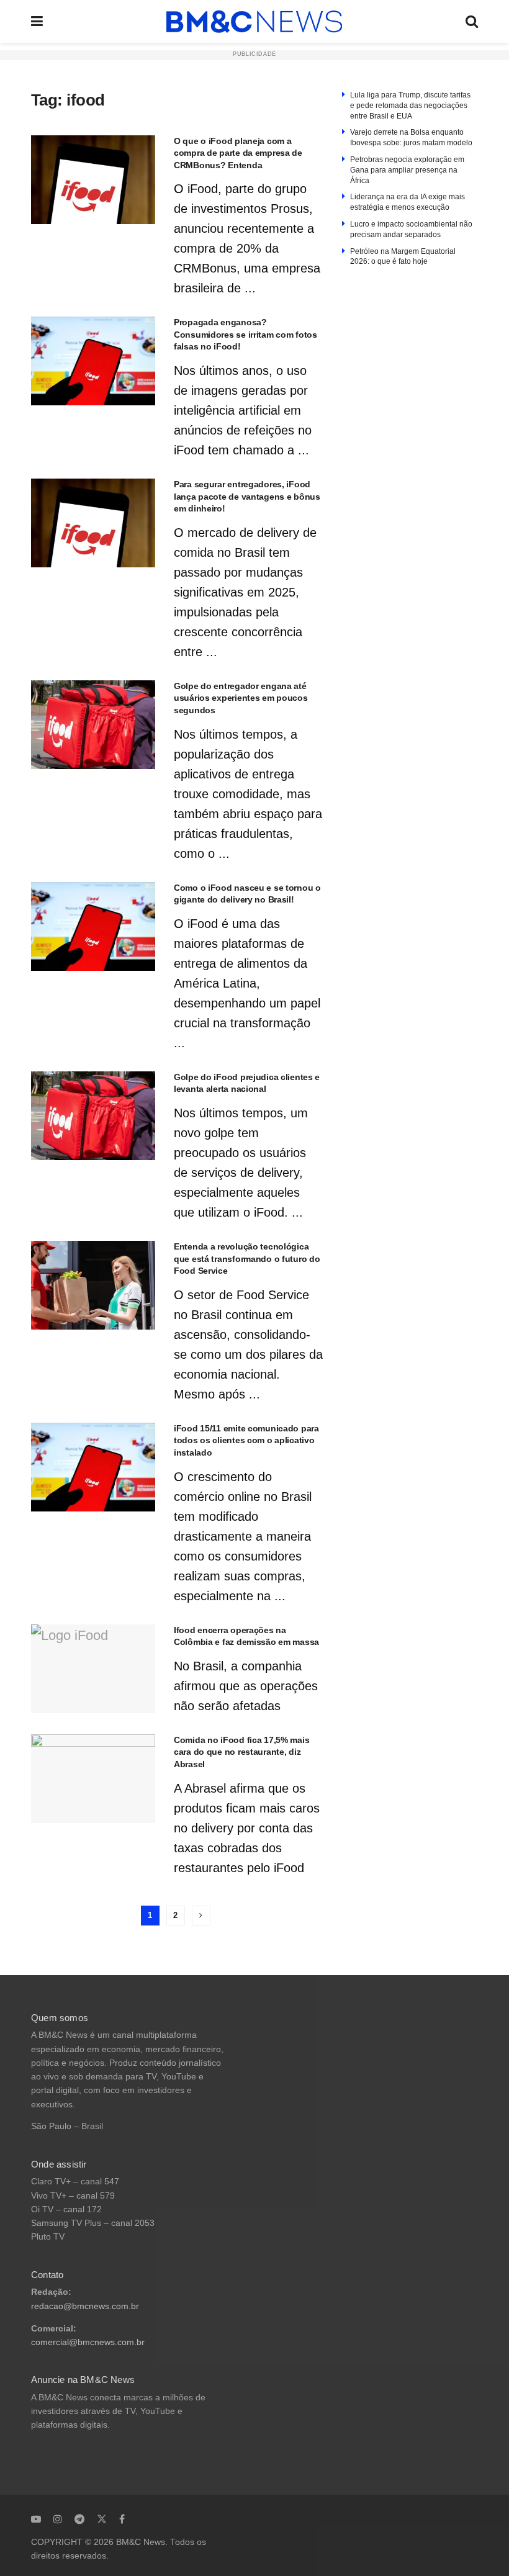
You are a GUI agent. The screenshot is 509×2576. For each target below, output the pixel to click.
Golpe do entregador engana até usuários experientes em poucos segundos (241, 698)
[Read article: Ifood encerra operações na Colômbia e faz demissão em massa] (93, 1669)
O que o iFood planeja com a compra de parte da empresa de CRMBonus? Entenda (238, 153)
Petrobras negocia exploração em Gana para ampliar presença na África (407, 170)
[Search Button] (472, 21)
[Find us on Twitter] (102, 2519)
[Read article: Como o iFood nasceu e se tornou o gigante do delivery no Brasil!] (93, 926)
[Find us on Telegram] (79, 2519)
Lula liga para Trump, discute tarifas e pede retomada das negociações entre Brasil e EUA (410, 106)
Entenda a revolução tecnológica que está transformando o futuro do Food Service (247, 1259)
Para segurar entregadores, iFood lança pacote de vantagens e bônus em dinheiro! (247, 496)
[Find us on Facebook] (122, 2519)
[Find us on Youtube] (36, 2519)
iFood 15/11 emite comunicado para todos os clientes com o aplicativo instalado (246, 1440)
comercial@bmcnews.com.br (88, 2342)
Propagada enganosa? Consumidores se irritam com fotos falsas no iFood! (245, 334)
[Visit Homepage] (254, 22)
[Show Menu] (37, 21)
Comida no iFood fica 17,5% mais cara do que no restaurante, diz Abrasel (241, 1752)
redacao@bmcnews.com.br (85, 2306)
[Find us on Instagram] (58, 2519)
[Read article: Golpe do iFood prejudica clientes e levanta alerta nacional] (93, 1116)
